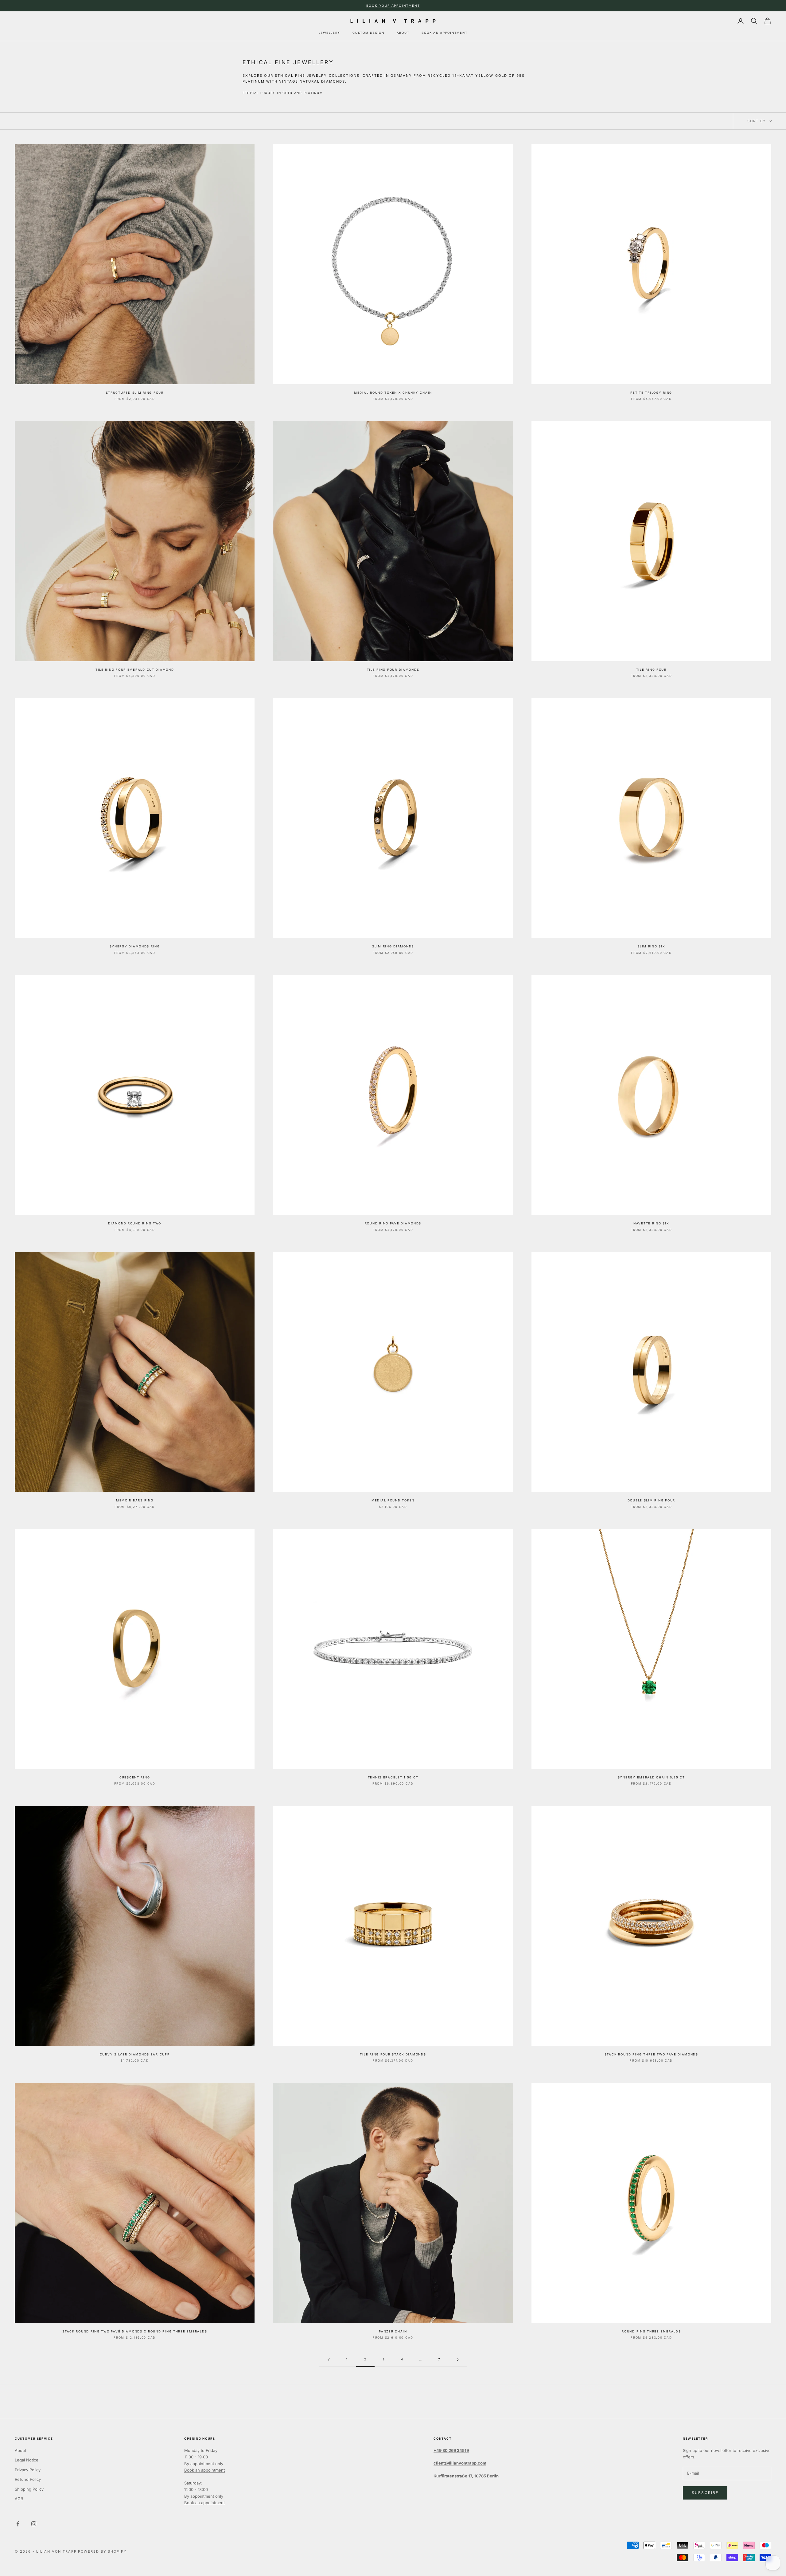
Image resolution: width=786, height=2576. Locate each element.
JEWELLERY (330, 33)
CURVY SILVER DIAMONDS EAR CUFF (135, 2054)
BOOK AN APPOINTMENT (444, 33)
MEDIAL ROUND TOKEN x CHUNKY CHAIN (393, 393)
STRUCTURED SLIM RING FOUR (135, 393)
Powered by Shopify (102, 2551)
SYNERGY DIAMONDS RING (135, 946)
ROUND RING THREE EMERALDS (651, 2331)
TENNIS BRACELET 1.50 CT (393, 1777)
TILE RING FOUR (651, 670)
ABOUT (403, 33)
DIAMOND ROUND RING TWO (135, 1223)
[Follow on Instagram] (34, 2524)
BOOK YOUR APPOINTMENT (393, 6)
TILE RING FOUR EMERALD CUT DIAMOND (135, 670)
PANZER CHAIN (393, 2331)
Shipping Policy (29, 2489)
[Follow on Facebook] (18, 2524)
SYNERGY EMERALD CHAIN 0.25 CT (651, 1777)
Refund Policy (28, 2479)
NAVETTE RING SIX (651, 1223)
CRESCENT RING (135, 1777)
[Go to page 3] (457, 2360)
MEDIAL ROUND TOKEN (393, 1500)
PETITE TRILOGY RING (651, 393)
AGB (19, 2499)
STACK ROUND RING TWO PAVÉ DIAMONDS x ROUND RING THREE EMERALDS (135, 2331)
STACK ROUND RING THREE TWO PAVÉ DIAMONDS (651, 2054)
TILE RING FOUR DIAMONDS (393, 670)
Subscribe (705, 2493)
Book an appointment (204, 2470)
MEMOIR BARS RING (135, 1500)
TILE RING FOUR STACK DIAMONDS (393, 2054)
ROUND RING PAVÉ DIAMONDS (393, 1223)
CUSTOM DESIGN (368, 33)
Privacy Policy (28, 2470)
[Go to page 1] (329, 2360)
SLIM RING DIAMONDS (393, 946)
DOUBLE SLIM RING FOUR (651, 1500)
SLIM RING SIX (651, 946)
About (20, 2450)
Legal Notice (27, 2460)
